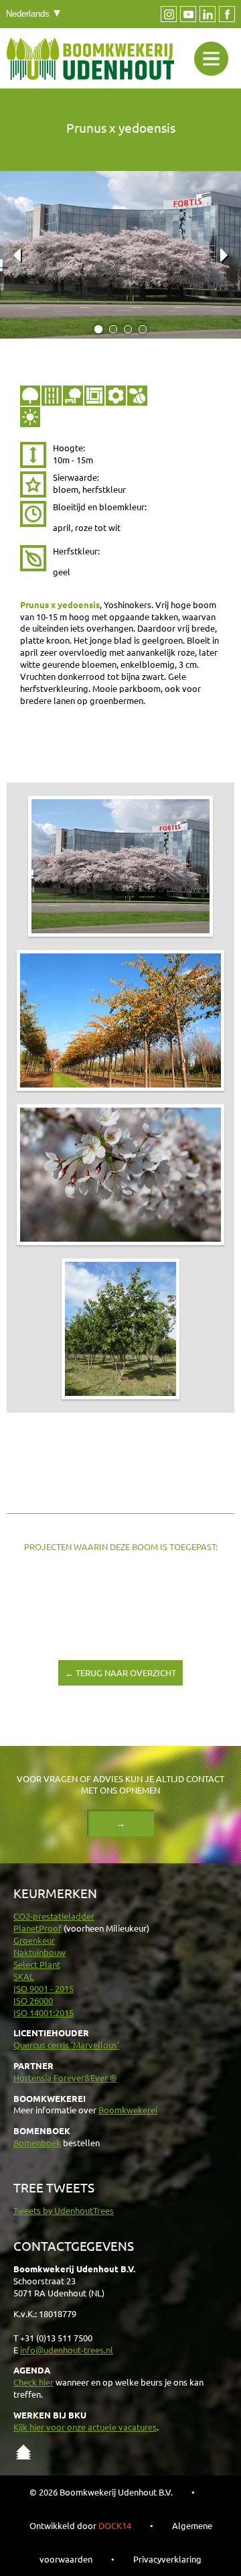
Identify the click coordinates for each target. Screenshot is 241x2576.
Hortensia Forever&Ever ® (65, 2077)
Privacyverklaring (167, 2559)
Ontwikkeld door (80, 2525)
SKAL (24, 1976)
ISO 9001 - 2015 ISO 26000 (44, 1994)
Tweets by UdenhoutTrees (64, 2210)
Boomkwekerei (128, 2110)
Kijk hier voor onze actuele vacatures (85, 2427)
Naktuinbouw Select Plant (39, 1958)
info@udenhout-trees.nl (67, 2350)
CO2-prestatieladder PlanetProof (54, 1922)
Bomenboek (37, 2143)
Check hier (33, 2382)
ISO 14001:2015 (44, 2012)
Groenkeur (34, 1940)
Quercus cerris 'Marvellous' (66, 2045)
